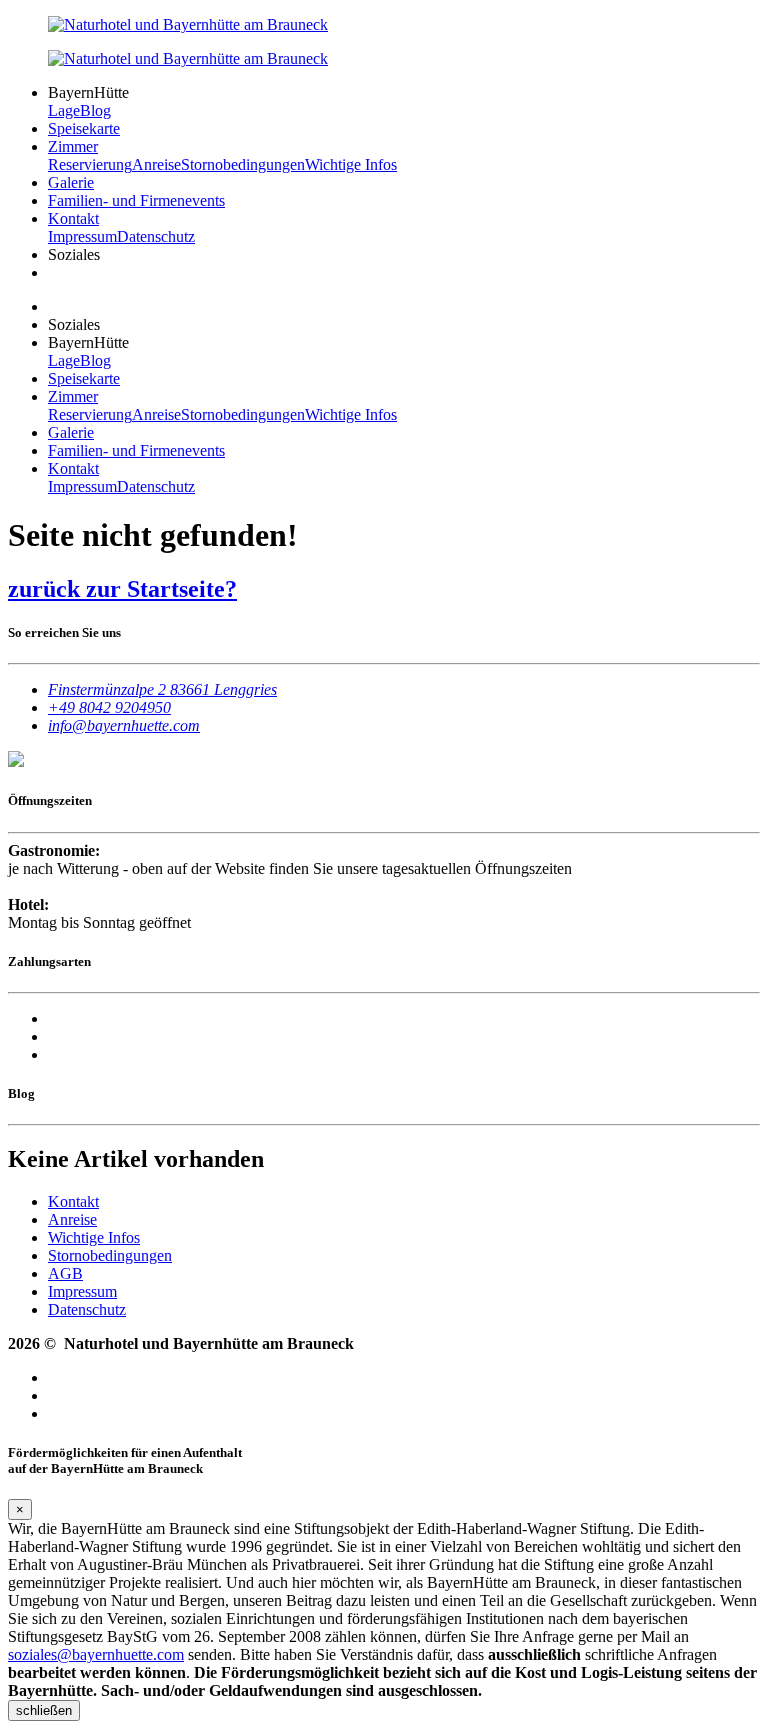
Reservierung (90, 164)
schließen (44, 1710)
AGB (65, 1273)
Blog (95, 110)
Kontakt (73, 218)
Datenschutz (156, 236)
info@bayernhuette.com (124, 725)
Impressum (82, 236)
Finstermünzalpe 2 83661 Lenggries (162, 689)
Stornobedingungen (243, 164)
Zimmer (73, 146)
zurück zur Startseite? (122, 589)
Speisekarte (84, 128)
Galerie (71, 182)
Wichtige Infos (351, 164)
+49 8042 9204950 (109, 707)
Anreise (156, 164)
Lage (64, 110)
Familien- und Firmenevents (136, 200)
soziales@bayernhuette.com (96, 1654)
